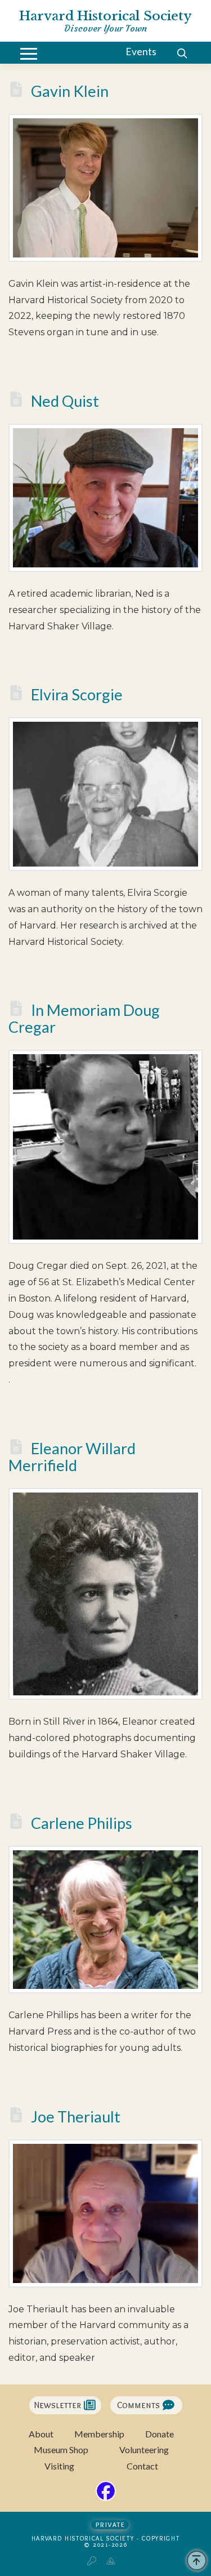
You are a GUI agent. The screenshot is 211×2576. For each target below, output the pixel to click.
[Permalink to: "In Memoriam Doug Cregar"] (105, 1147)
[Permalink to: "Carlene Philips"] (105, 1920)
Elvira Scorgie (77, 694)
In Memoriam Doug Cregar (84, 1018)
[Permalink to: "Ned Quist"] (105, 498)
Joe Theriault (76, 2117)
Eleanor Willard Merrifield (72, 1457)
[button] (29, 54)
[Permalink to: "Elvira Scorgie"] (105, 794)
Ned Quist (65, 401)
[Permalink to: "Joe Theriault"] (105, 2213)
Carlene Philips (82, 1823)
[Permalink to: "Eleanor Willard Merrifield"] (105, 1594)
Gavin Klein (70, 91)
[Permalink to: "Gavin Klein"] (105, 188)
